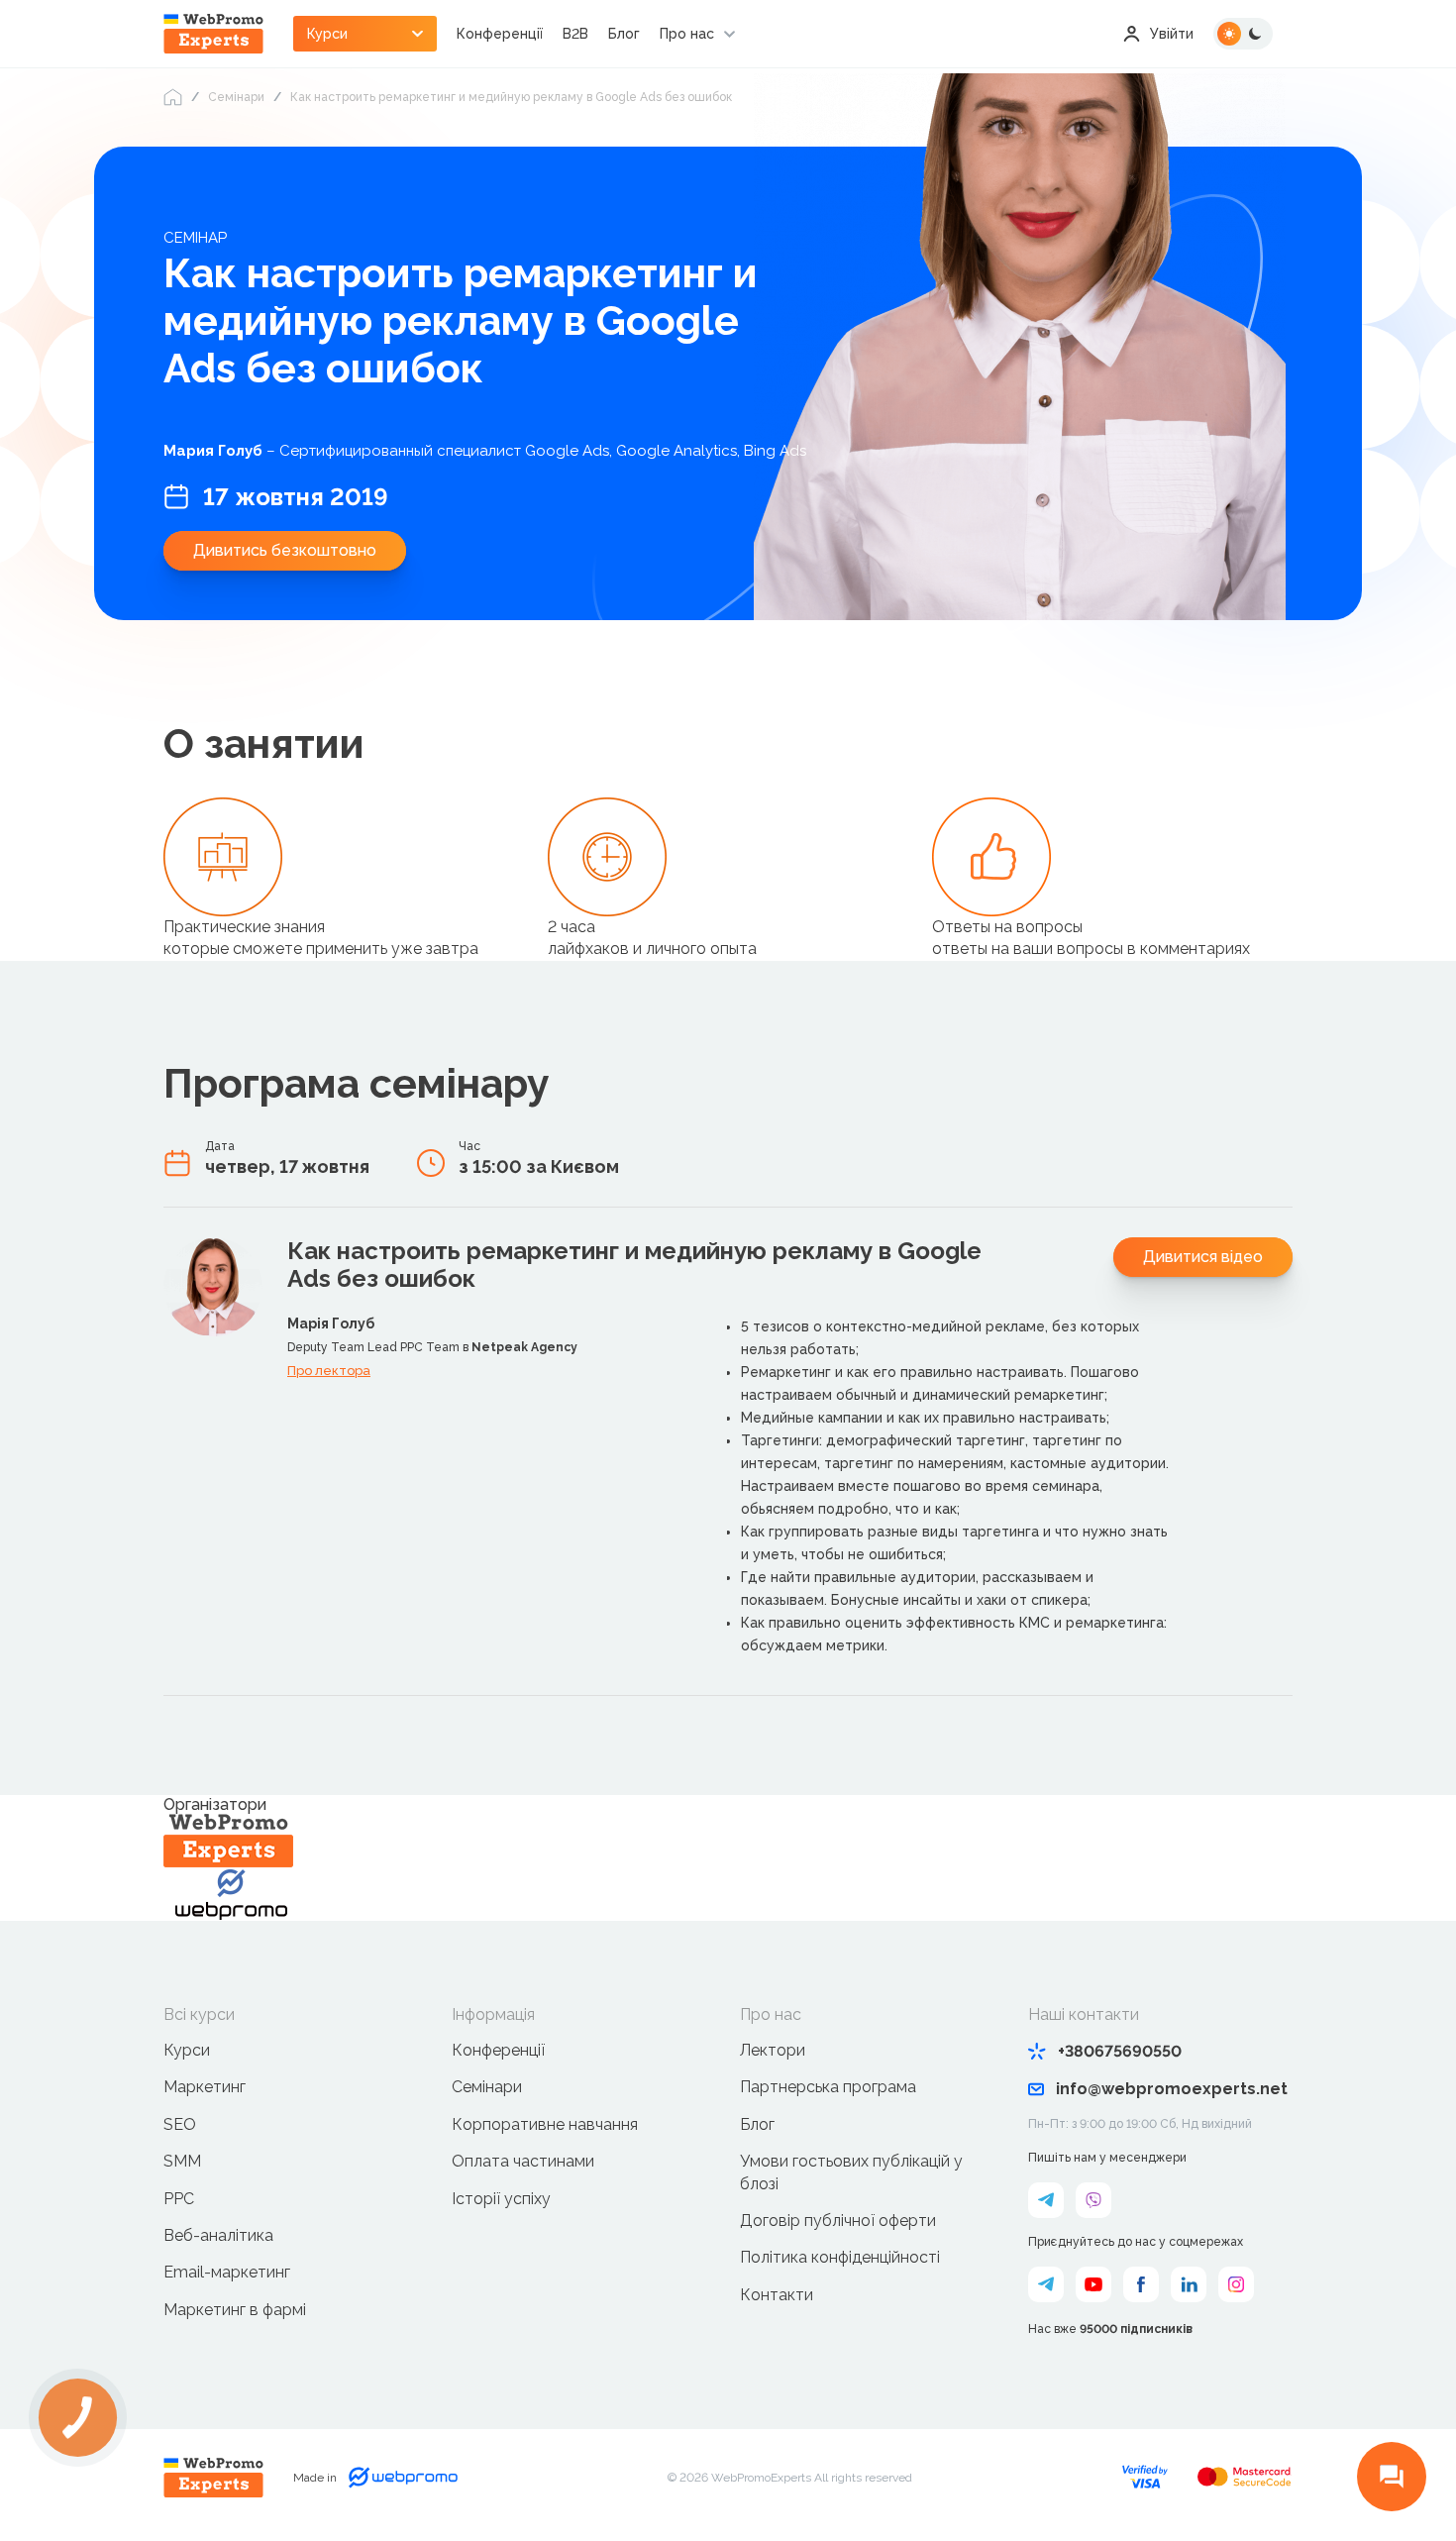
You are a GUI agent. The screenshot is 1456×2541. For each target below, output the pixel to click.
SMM (182, 2161)
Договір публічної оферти (838, 2221)
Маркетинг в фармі (235, 2310)
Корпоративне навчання (545, 2124)
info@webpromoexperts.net (1172, 2089)
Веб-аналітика (218, 2235)
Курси (187, 2050)
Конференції (500, 34)
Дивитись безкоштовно (285, 550)
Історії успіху (501, 2199)
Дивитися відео (1203, 1257)
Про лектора (329, 1371)
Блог (624, 34)
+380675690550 (1120, 2051)
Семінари (236, 97)
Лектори (773, 2050)
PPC (179, 2199)
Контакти (777, 2295)
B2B (575, 34)
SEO (180, 2124)
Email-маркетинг (227, 2272)
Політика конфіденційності (840, 2257)
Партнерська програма (828, 2087)
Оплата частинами (523, 2161)
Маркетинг (205, 2087)
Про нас (687, 34)
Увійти (1172, 34)
